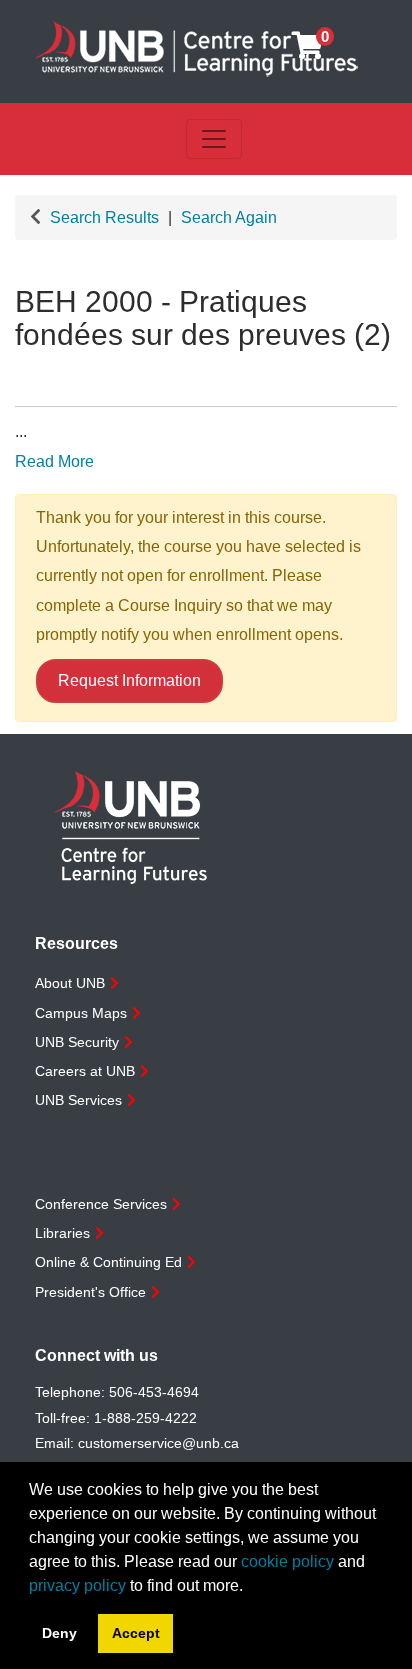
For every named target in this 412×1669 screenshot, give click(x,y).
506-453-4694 (154, 1392)
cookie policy (287, 1561)
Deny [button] (59, 1633)
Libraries (62, 1233)
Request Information (129, 680)
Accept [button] (136, 1633)
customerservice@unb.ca (158, 1443)
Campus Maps (81, 1013)
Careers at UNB (85, 1071)
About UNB (70, 983)
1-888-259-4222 (145, 1418)
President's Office (90, 1292)
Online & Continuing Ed (108, 1262)
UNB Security (77, 1042)
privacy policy (77, 1585)
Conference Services (101, 1204)
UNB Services (78, 1100)
